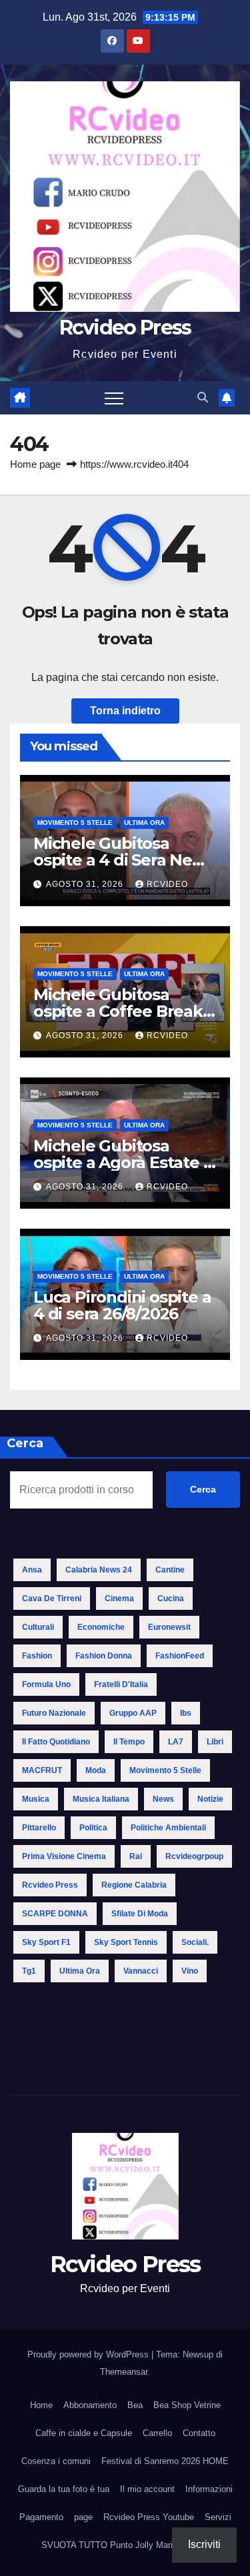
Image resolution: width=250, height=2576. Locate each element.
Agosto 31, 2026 (86, 884)
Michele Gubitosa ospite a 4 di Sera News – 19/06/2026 (123, 860)
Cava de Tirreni (52, 1599)
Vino (190, 1971)
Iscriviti (204, 2544)
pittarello (39, 1828)
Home (41, 2405)
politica (93, 1828)
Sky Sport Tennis (126, 1942)
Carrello (157, 2433)
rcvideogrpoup (194, 1856)
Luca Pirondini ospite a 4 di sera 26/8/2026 (122, 1305)
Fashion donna (104, 1656)
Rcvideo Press (125, 327)
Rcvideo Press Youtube (149, 2517)
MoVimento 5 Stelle (75, 823)
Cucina (171, 1599)
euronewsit (169, 1627)
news (163, 1799)
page (83, 2517)
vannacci (141, 1971)
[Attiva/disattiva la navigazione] (114, 398)
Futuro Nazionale (54, 1713)
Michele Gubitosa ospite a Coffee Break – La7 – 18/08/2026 (123, 1011)
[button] (203, 397)
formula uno (46, 1684)
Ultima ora (144, 823)
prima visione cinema (64, 1856)
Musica (36, 1799)
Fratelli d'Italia (121, 1684)
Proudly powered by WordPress (89, 2354)
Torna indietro (125, 711)
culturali (38, 1627)
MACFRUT (42, 1770)
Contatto (199, 2433)
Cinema (119, 1599)
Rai (136, 1856)
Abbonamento (90, 2405)
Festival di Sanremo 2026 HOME (165, 2461)
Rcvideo (167, 884)
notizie (210, 1799)
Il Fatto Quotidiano (56, 1742)
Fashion (37, 1656)
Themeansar (124, 2372)
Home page (35, 464)
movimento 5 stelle (165, 1770)
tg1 (29, 1971)
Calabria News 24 (99, 1570)
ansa (32, 1570)
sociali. (195, 1942)
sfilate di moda (140, 1914)
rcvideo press (50, 1885)
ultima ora (80, 1971)
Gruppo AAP (133, 1713)
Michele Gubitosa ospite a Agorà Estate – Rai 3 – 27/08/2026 (122, 1162)
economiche (101, 1627)
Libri (215, 1742)
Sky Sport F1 (46, 1942)
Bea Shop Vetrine (187, 2405)
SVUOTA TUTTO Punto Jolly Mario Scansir (125, 2545)
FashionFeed (180, 1656)
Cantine (170, 1570)
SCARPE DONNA (55, 1914)
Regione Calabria (134, 1885)
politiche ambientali (168, 1828)
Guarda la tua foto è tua (64, 2489)
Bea (135, 2405)
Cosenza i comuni (56, 2461)
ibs (186, 1713)
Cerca (203, 1489)
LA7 (176, 1742)
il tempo (129, 1742)
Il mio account (147, 2489)
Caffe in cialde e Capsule (84, 2433)
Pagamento (41, 2517)
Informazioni (209, 2489)
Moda (96, 1770)
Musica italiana (101, 1799)
